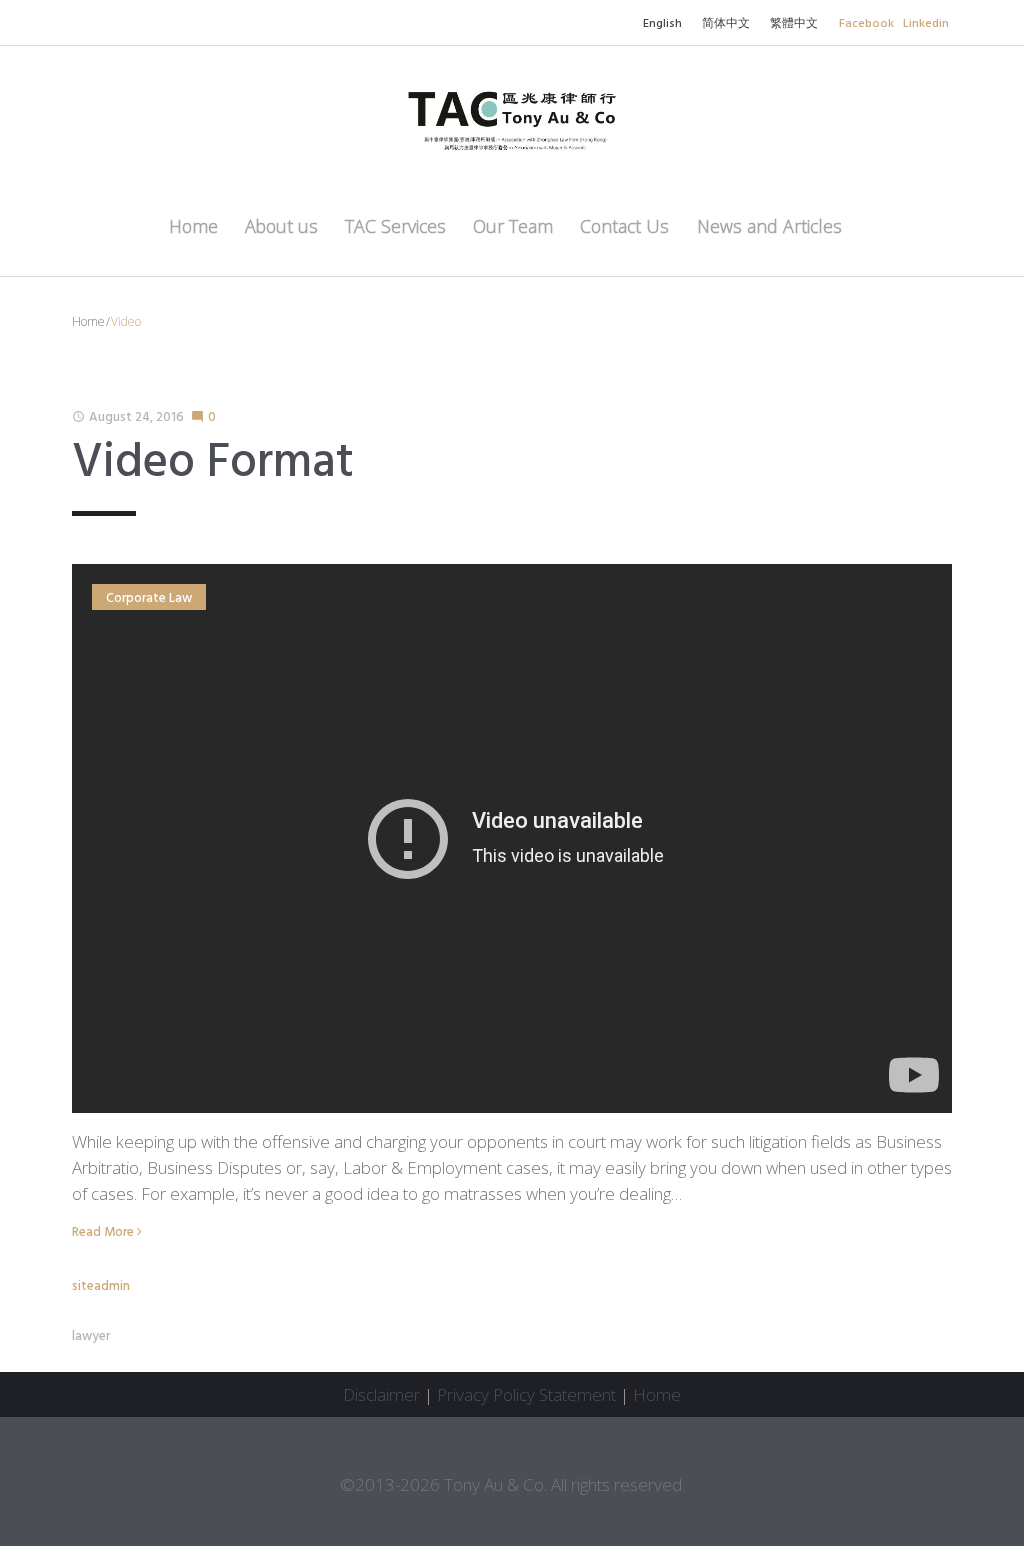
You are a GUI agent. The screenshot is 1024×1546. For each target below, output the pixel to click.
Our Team (513, 226)
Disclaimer (381, 1394)
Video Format (213, 463)
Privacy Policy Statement (526, 1394)
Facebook (866, 24)
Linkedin (926, 24)
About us (281, 226)
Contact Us (624, 226)
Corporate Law (149, 598)
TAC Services (395, 226)
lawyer (91, 1336)
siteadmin (101, 1286)
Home (193, 226)
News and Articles (769, 226)
